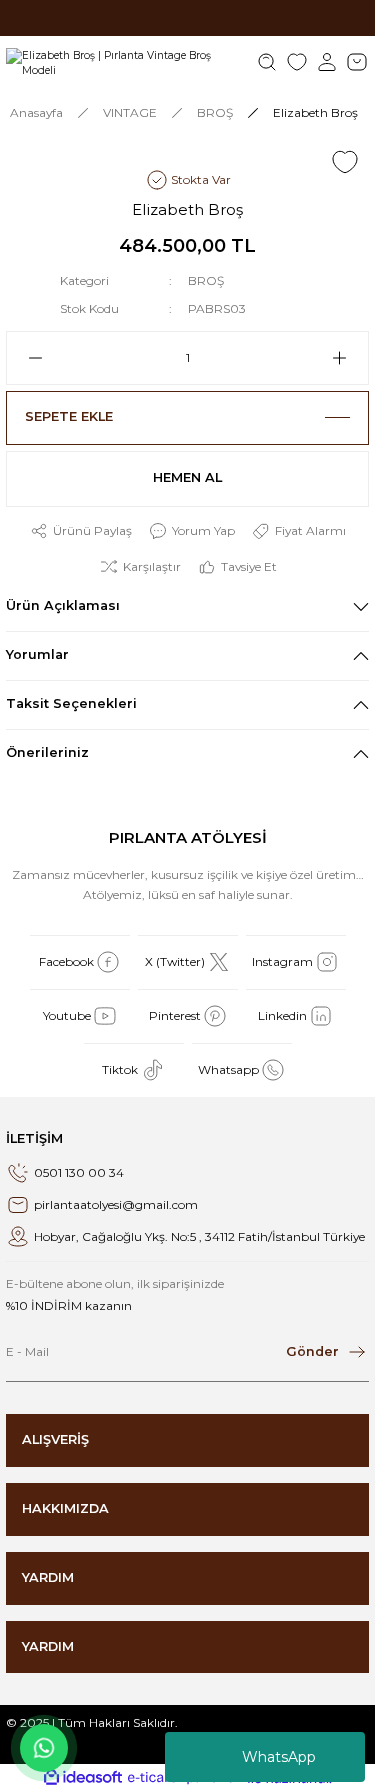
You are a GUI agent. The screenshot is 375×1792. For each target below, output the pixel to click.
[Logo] (124, 62)
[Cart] (357, 62)
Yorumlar (37, 654)
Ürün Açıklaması (63, 605)
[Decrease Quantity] (27, 358)
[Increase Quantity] (348, 358)
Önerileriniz (47, 752)
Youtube (67, 1015)
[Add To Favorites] (345, 162)
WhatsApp (279, 1757)
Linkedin (282, 1015)
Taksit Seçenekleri (71, 703)
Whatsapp (228, 1069)
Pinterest (175, 1015)
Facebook (66, 961)
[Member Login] (327, 62)
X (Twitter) (175, 961)
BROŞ (206, 280)
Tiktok (120, 1069)
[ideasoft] (83, 1778)
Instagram (282, 961)
